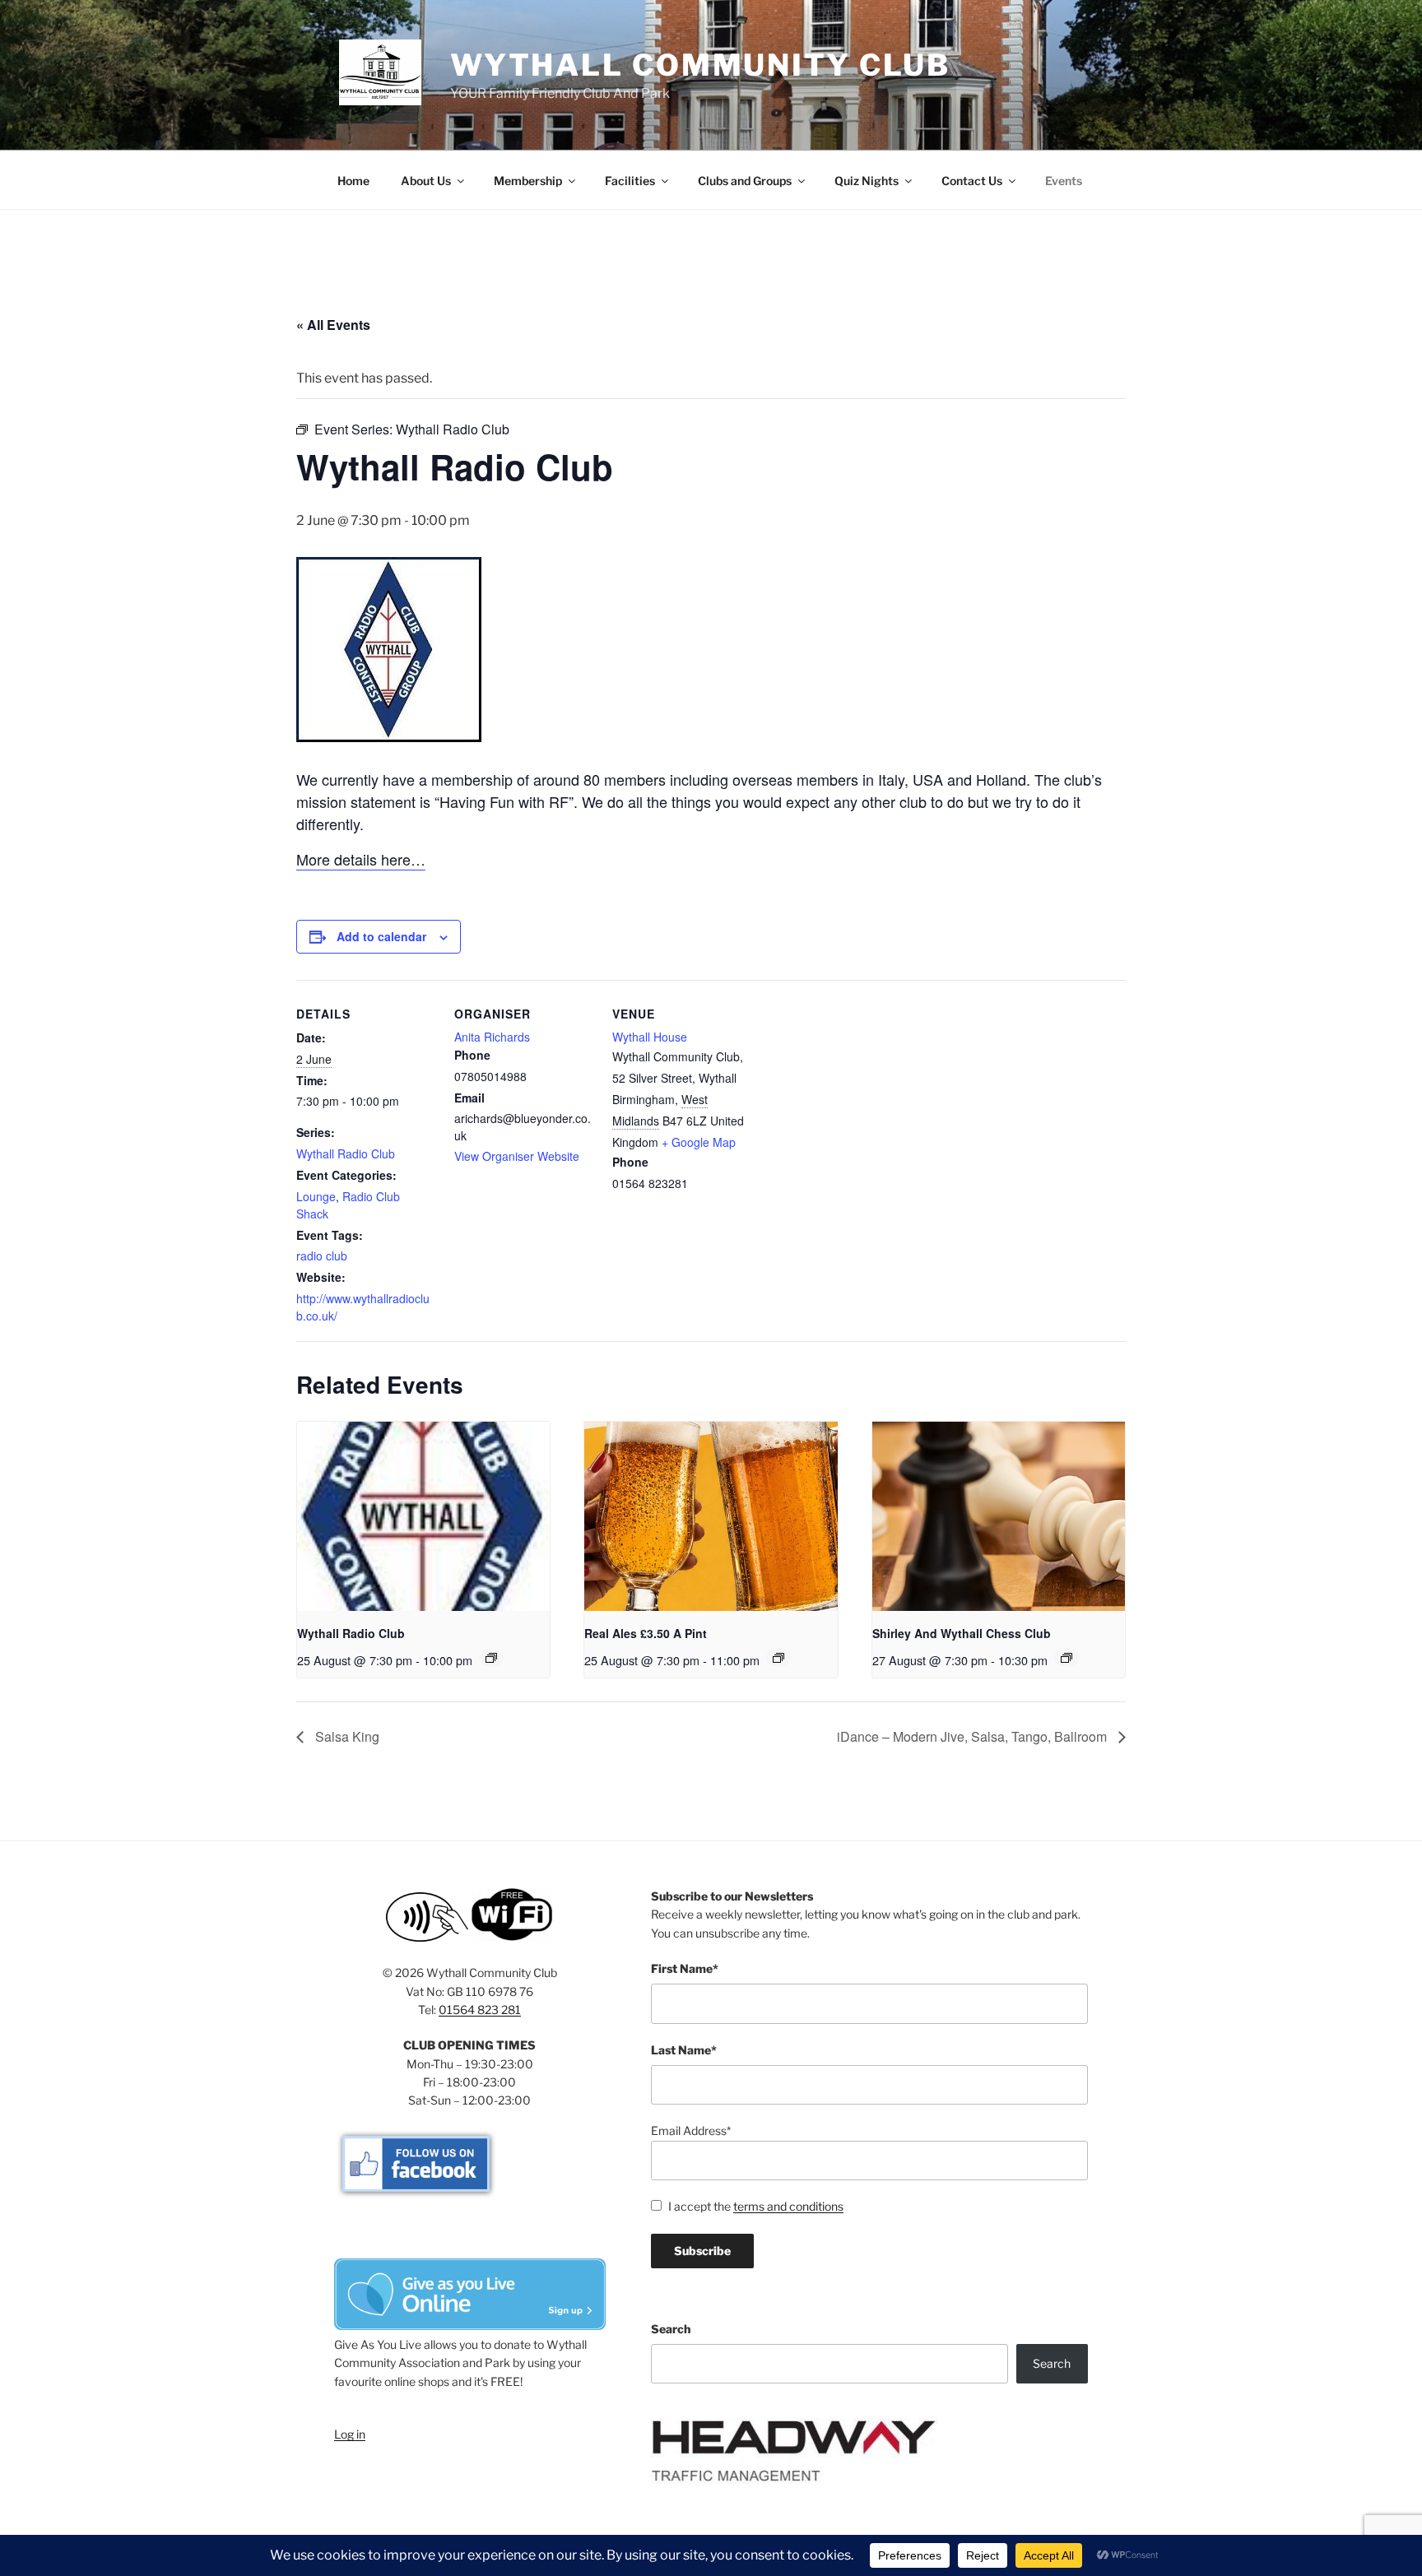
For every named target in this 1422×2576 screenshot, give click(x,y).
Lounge (316, 1196)
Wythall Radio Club (346, 1153)
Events (1064, 181)
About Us (426, 181)
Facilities (630, 181)
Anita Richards (492, 1037)
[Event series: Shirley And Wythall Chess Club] (1066, 1658)
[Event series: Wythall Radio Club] (491, 1658)
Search (671, 2329)
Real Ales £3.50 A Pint (646, 1633)
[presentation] (423, 1516)
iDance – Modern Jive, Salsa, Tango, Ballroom (974, 1736)
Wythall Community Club (700, 65)
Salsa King (346, 1736)
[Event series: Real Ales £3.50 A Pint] (778, 1658)
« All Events (333, 325)
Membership (528, 181)
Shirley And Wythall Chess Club (962, 1633)
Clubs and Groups (745, 181)
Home (353, 181)
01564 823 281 (480, 2010)
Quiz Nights (867, 181)
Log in (350, 2434)
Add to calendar (381, 936)
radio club (322, 1256)
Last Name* (684, 2050)
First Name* (685, 1968)
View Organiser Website (517, 1156)
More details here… (361, 859)
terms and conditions (788, 2206)
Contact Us (972, 181)
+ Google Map (699, 1142)
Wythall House (650, 1037)
